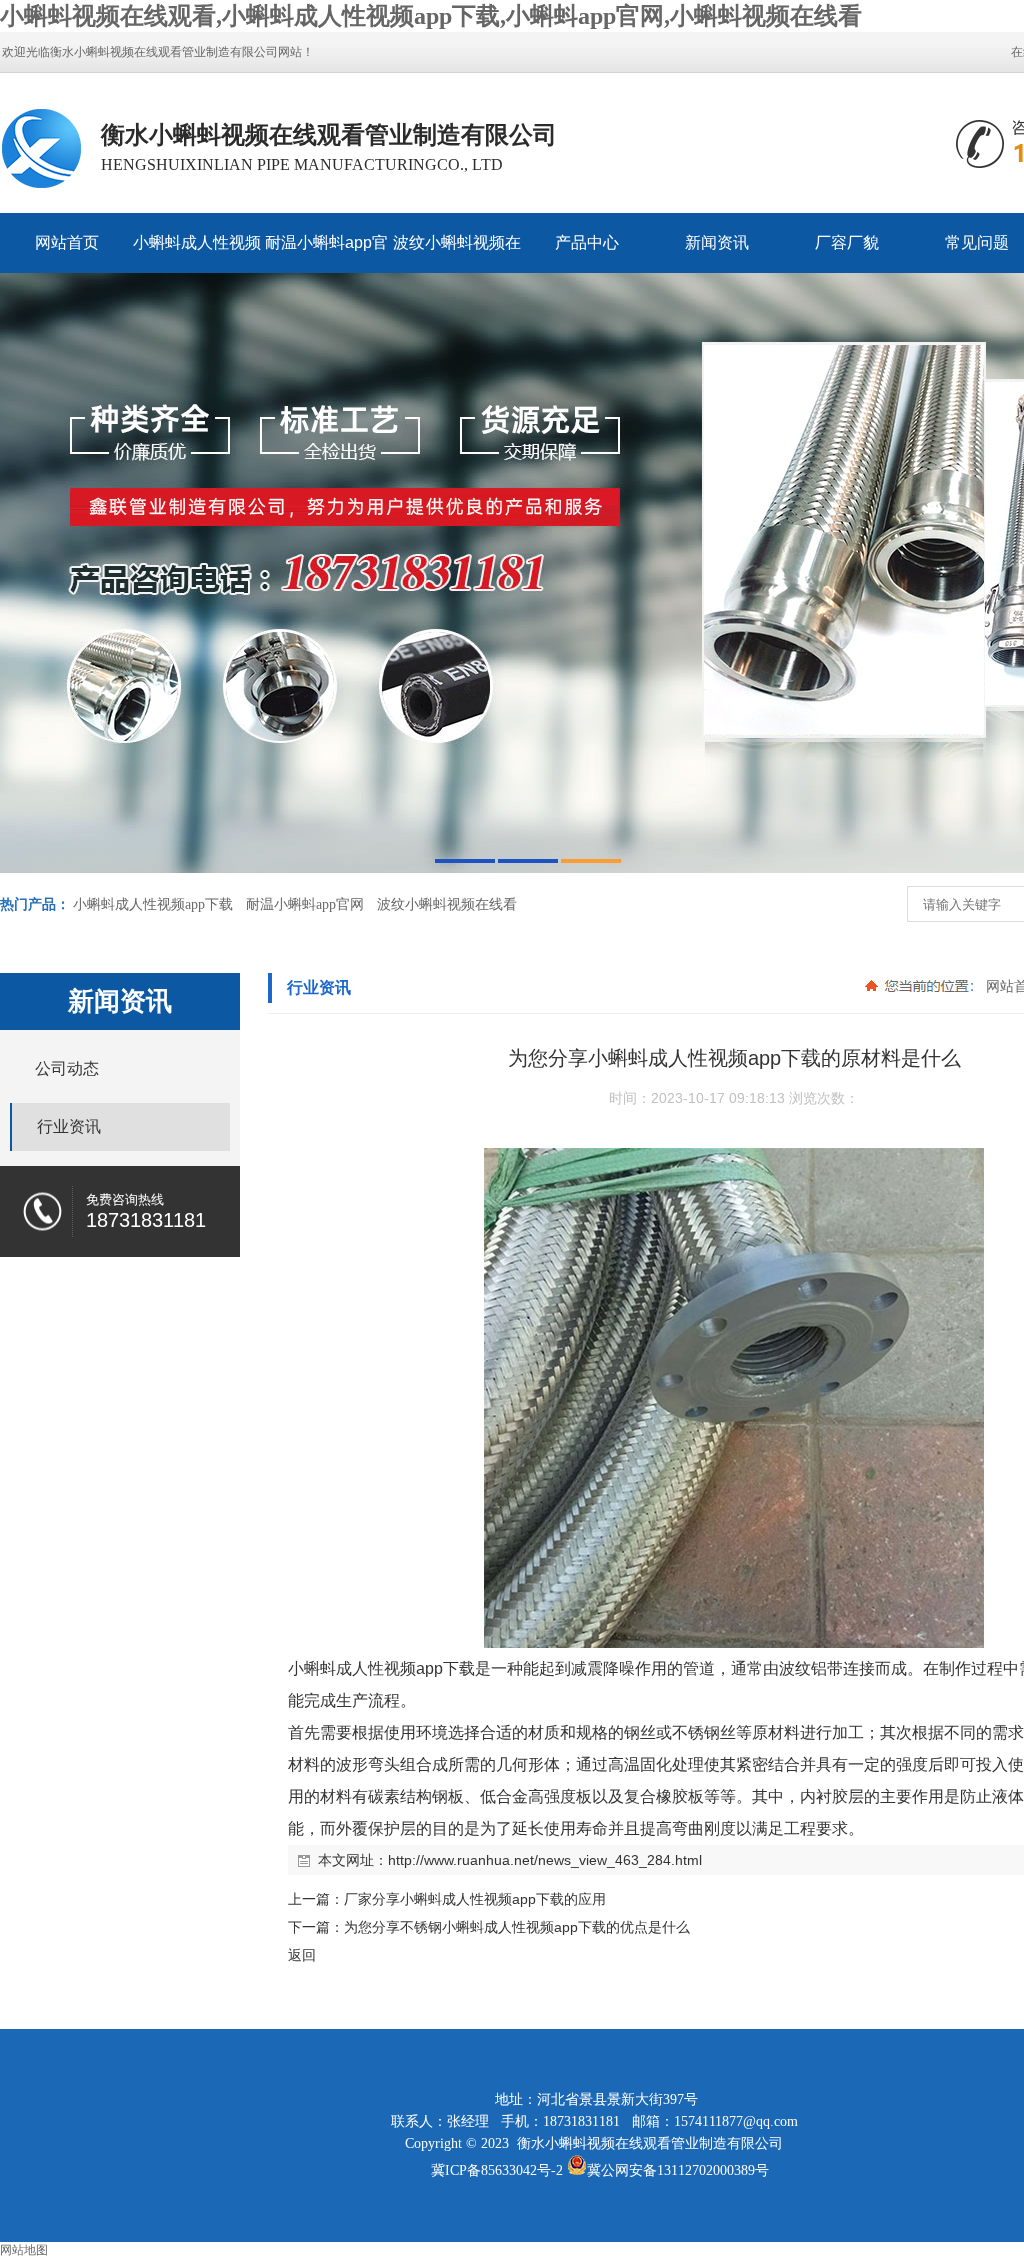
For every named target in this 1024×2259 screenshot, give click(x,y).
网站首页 (67, 242)
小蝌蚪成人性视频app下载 (197, 253)
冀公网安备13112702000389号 (678, 2170)
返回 (302, 1955)
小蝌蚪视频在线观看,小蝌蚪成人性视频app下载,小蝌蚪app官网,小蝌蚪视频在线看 (431, 16)
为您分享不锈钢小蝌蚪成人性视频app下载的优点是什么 (517, 1927)
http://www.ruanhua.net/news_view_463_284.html (545, 1860)
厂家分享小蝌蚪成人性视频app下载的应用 (475, 1899)
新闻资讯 (717, 242)
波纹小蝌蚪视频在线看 (457, 253)
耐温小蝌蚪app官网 (326, 253)
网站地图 (24, 2250)
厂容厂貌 (847, 242)
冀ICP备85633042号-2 (497, 2170)
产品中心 (587, 242)
